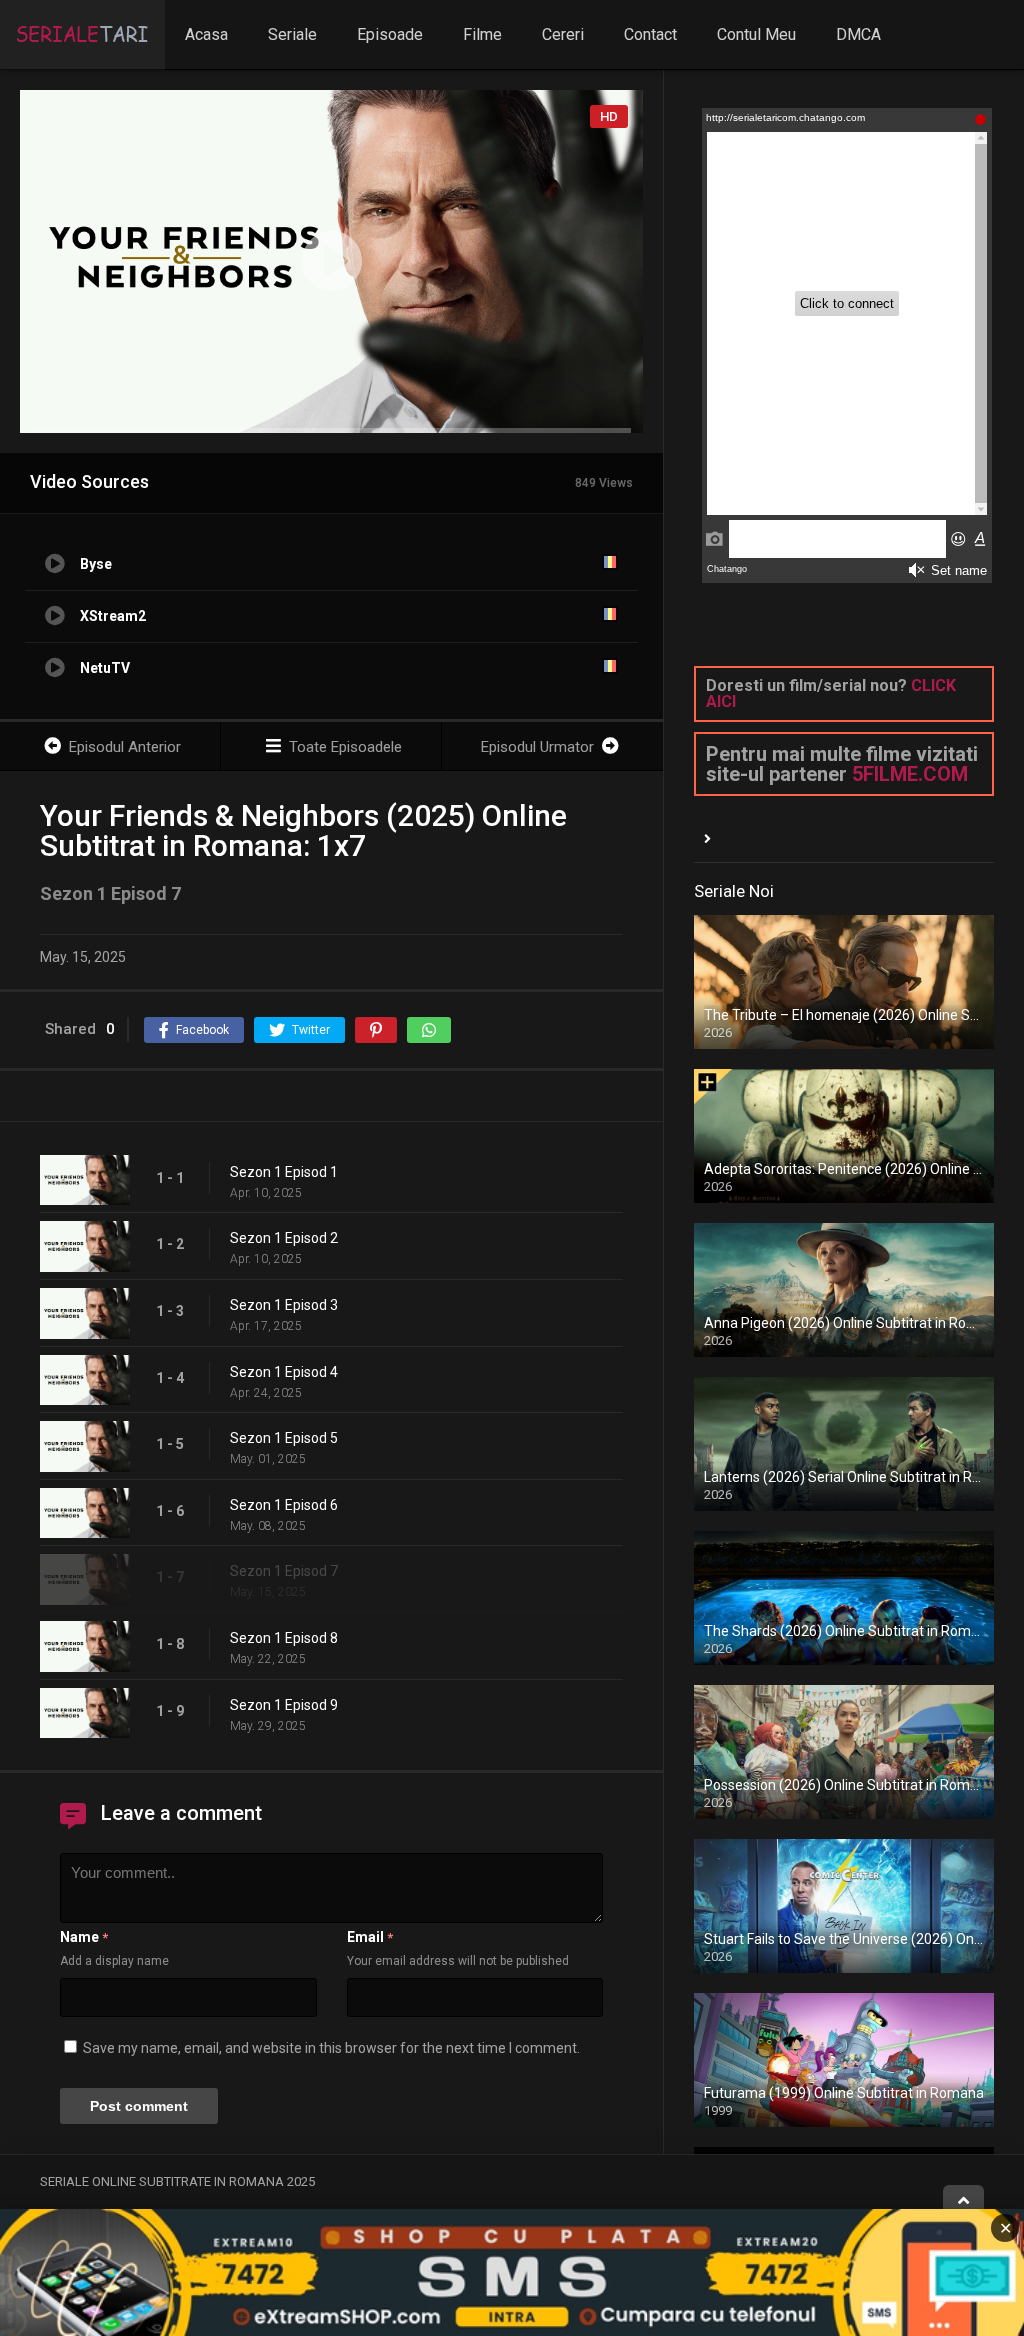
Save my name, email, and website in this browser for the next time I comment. (331, 2048)
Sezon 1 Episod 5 (284, 1438)
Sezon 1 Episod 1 (284, 1172)
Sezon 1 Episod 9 (284, 1705)
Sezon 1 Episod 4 (284, 1372)
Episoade (390, 34)
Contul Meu (756, 34)
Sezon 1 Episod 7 (284, 1571)
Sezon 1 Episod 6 (284, 1505)
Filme (482, 34)
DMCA (858, 34)
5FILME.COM (910, 774)
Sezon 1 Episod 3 (284, 1305)
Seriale (292, 34)
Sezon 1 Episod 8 (284, 1638)
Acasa (206, 34)
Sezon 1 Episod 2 (284, 1238)
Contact (650, 34)
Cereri (563, 34)
